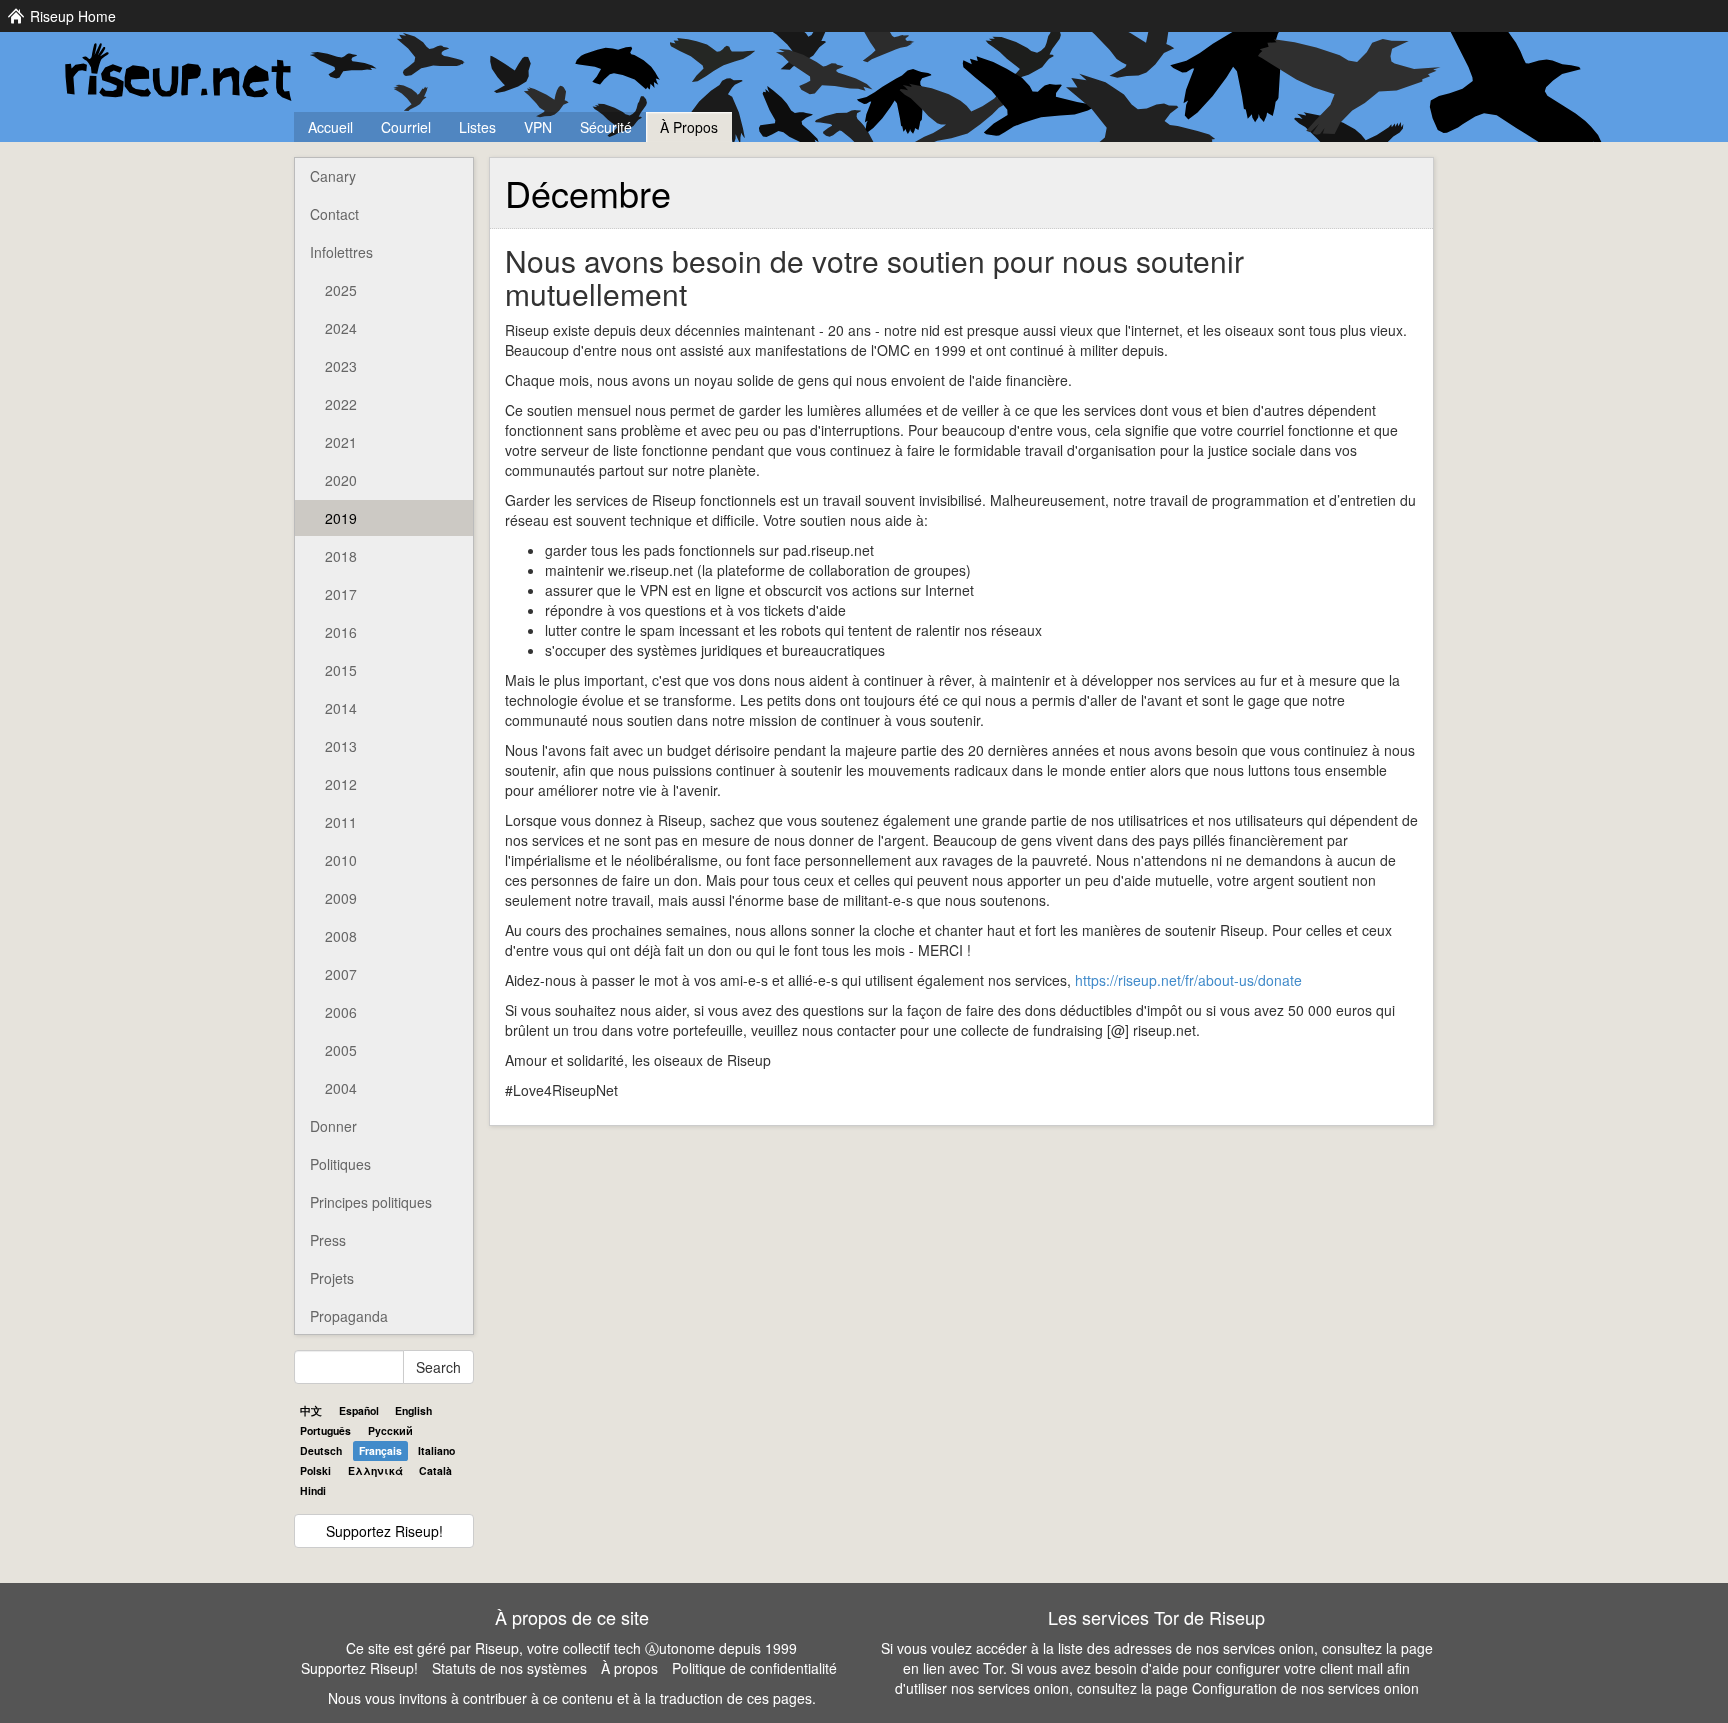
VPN (538, 127)
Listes (477, 127)
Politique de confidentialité (754, 1668)
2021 (341, 442)
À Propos (689, 127)
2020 (341, 480)
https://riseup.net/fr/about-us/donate (1188, 980)
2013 (341, 746)
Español (359, 1410)
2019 (341, 518)
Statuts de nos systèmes (509, 1668)
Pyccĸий (390, 1430)
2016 (341, 632)
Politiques (340, 1164)
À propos (629, 1668)
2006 (341, 1012)
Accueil (330, 127)
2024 (341, 328)
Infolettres (341, 252)
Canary (333, 176)
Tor (993, 1668)
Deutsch (321, 1450)
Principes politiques (371, 1202)
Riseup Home (73, 16)
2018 (341, 556)
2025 (341, 290)
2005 (341, 1050)
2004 (341, 1088)
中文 (311, 1410)
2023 (341, 366)
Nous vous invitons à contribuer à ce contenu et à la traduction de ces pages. (572, 1698)
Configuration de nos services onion (1305, 1688)
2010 (341, 860)
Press (328, 1240)
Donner (333, 1126)
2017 (341, 594)
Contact (334, 214)
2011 (341, 822)
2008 (341, 936)
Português (325, 1430)
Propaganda (349, 1316)
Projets (332, 1278)
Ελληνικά (375, 1470)
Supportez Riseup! (384, 1531)
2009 (341, 898)
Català (435, 1470)
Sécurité (606, 127)
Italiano (436, 1450)
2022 (341, 404)
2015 (341, 670)
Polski (315, 1470)
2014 (341, 708)
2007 (341, 974)
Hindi (313, 1490)
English (413, 1410)
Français (380, 1450)
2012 (341, 784)
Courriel (406, 127)
